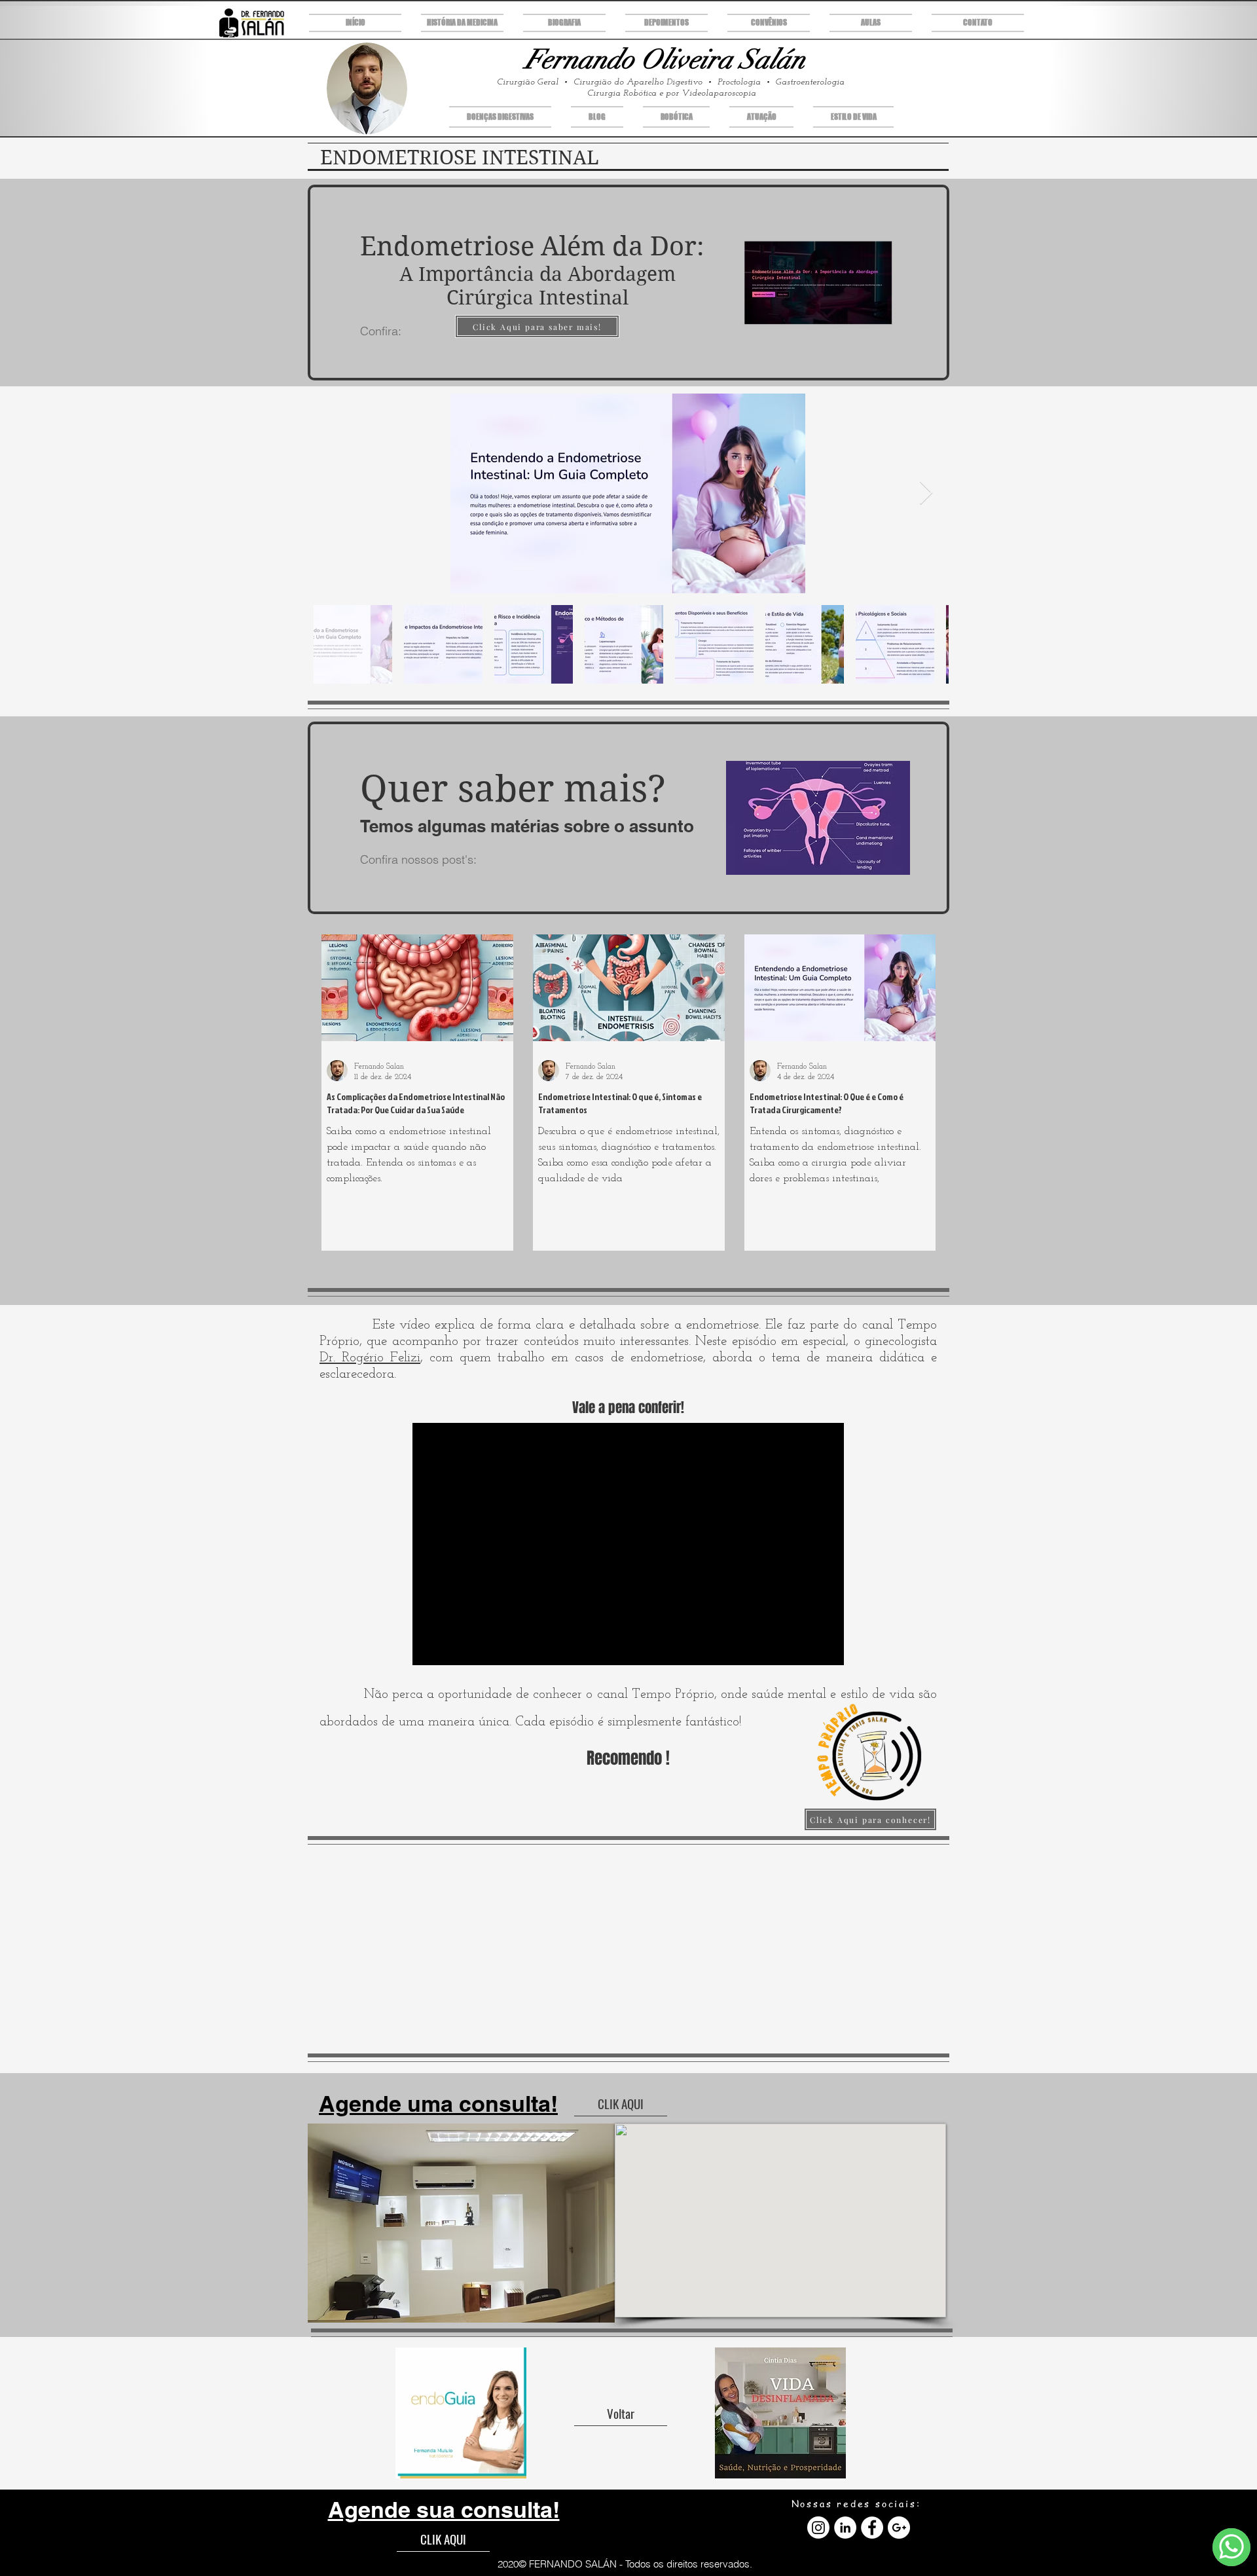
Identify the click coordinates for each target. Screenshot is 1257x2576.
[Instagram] (818, 2528)
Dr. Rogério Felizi (370, 1358)
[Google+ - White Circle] (899, 2528)
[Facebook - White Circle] (872, 2528)
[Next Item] (926, 493)
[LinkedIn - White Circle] (845, 2528)
